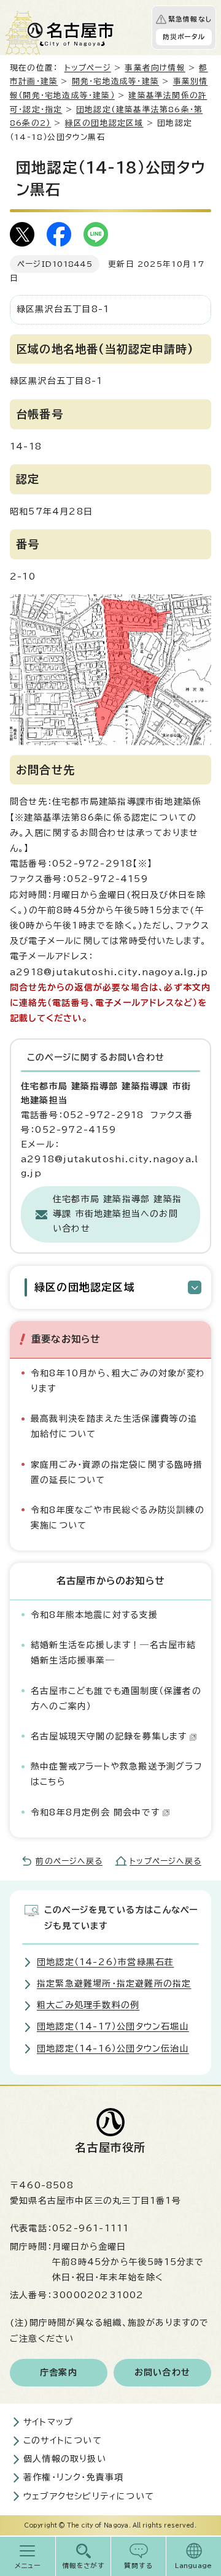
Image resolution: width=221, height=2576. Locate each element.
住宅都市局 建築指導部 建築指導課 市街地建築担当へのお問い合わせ (117, 1214)
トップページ (88, 68)
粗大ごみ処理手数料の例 (88, 2005)
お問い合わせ (162, 2372)
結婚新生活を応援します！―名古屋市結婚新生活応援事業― (114, 1653)
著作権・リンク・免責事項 (73, 2477)
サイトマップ (48, 2422)
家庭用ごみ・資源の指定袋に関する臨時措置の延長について (117, 1472)
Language (194, 2566)
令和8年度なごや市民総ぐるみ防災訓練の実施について (118, 1518)
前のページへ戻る (69, 1861)
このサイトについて (63, 2440)
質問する (138, 2566)
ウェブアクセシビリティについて (89, 2496)
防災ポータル (184, 37)
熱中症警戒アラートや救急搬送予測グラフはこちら (117, 1774)
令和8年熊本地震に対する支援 (94, 1615)
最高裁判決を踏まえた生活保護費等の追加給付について (114, 1426)
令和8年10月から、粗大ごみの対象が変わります (118, 1381)
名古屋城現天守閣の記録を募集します (109, 1736)
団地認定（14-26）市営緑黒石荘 (105, 1962)
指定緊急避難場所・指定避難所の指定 (114, 1984)
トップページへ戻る (165, 1861)
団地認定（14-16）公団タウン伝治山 (113, 2049)
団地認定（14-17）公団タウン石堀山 (113, 2026)
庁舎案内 (59, 2372)
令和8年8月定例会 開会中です (95, 1812)
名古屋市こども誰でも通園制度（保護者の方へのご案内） (116, 1699)
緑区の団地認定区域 (104, 123)
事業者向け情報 (155, 68)
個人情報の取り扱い (65, 2459)
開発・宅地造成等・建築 (115, 81)
